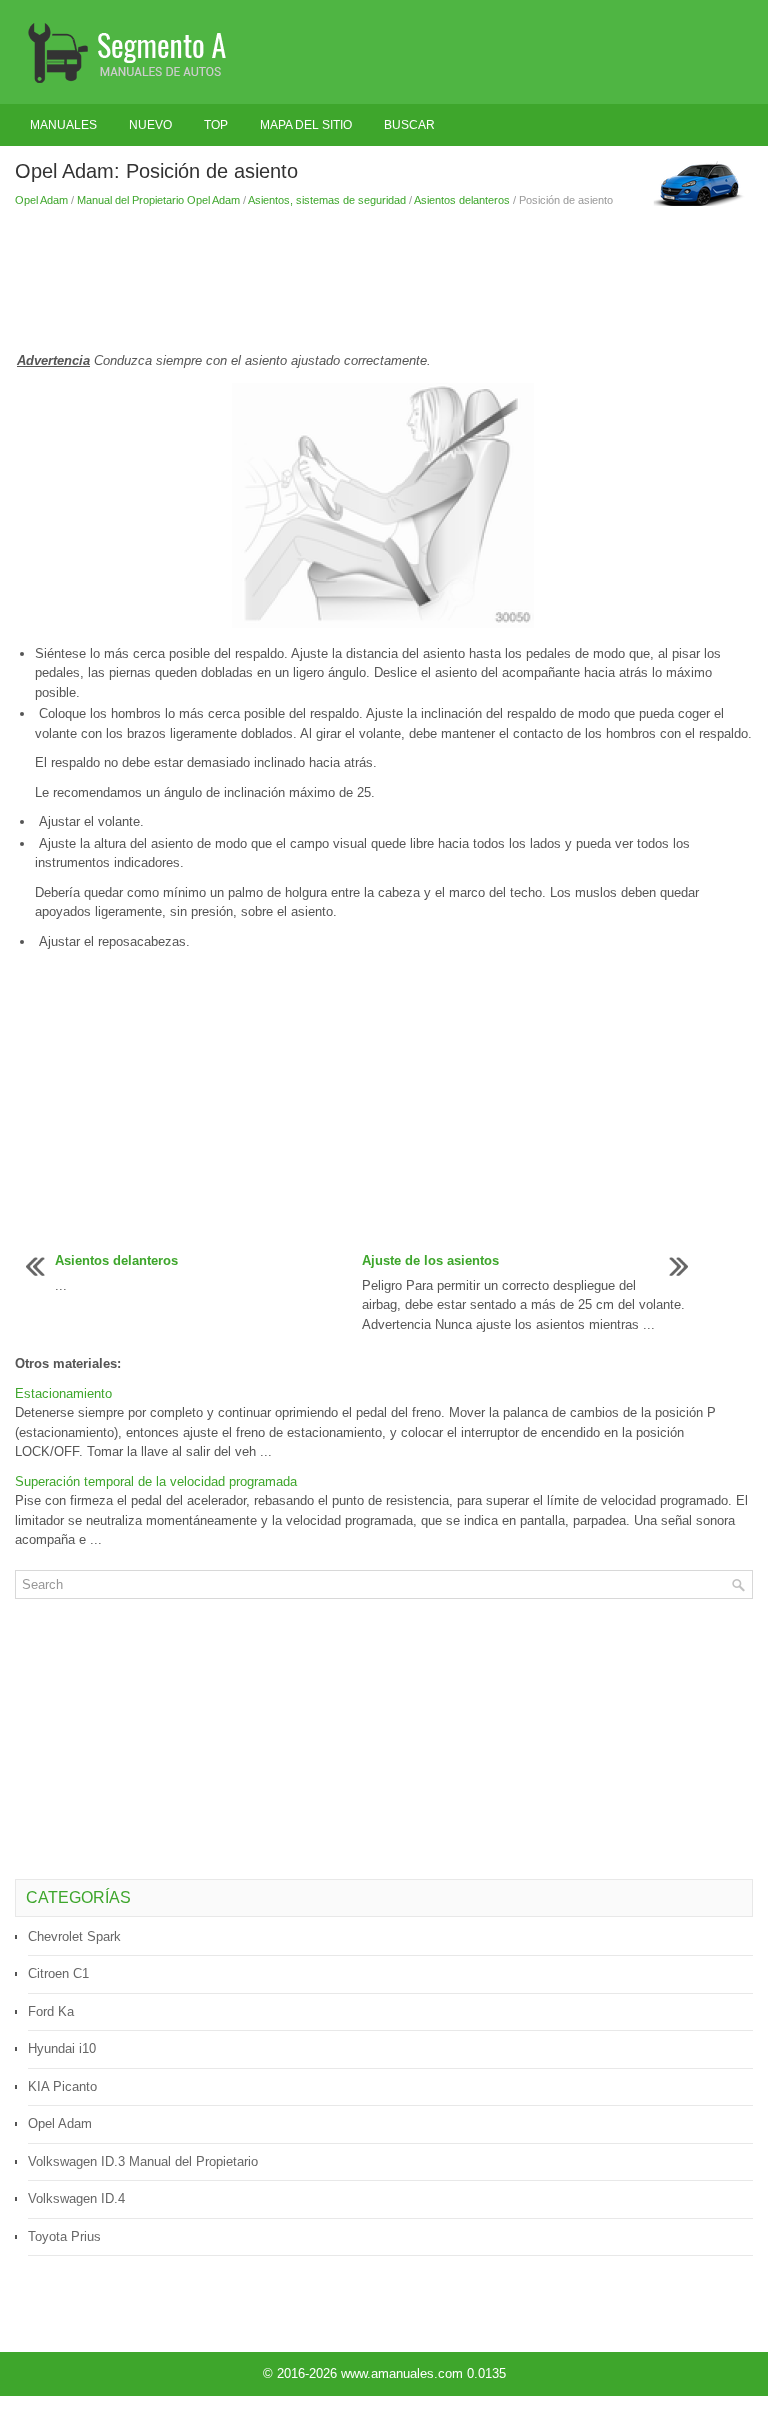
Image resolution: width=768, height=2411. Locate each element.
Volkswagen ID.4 (76, 2198)
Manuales (63, 125)
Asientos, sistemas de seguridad (327, 200)
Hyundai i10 (62, 2048)
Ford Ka (51, 2011)
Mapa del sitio (306, 125)
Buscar (409, 125)
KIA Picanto (62, 2086)
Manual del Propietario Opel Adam (158, 200)
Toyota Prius (64, 2236)
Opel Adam (41, 200)
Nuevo (150, 125)
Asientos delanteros (462, 200)
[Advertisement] (384, 279)
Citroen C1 (58, 1973)
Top (216, 125)
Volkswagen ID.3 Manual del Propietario (143, 2161)
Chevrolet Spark (74, 1936)
